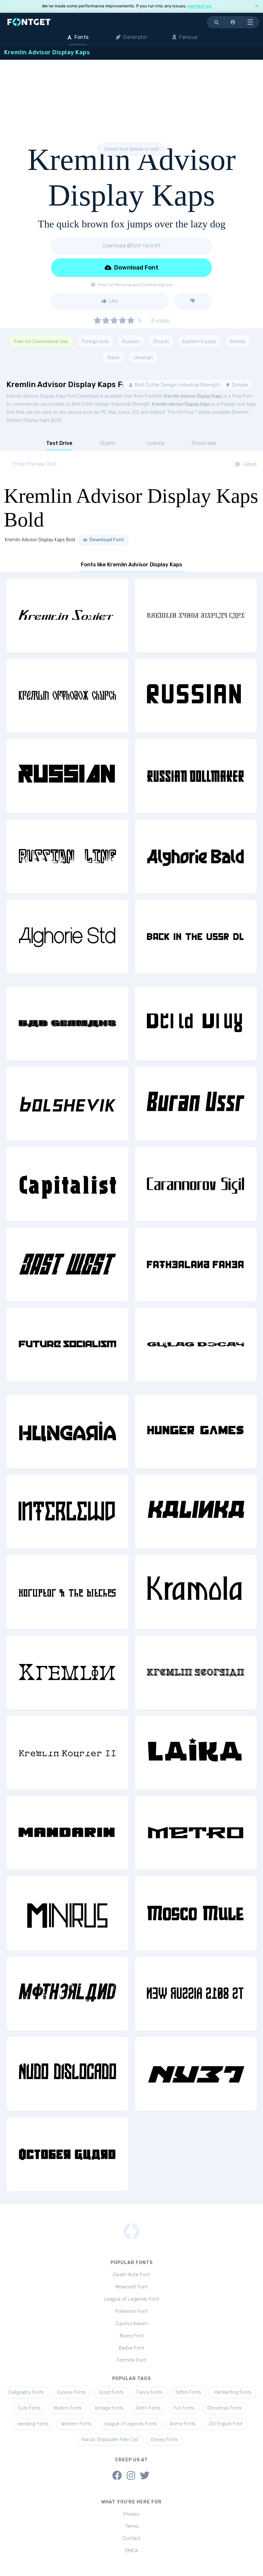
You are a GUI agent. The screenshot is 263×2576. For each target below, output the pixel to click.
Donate (239, 385)
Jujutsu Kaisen (131, 2324)
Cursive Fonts (71, 2392)
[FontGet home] (28, 22)
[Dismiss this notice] (257, 6)
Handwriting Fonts (233, 2392)
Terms (132, 2526)
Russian (131, 341)
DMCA (132, 2551)
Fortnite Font (132, 2360)
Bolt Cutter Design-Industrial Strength (177, 385)
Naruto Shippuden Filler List (110, 2440)
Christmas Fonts (225, 2408)
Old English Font (225, 2424)
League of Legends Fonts (131, 2424)
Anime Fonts (183, 2424)
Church (161, 341)
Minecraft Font (132, 2287)
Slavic (113, 358)
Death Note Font (131, 2275)
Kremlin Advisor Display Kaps (193, 396)
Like (113, 301)
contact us (199, 6)
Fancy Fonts (149, 2392)
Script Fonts (111, 2392)
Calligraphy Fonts (26, 2392)
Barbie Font (131, 2348)
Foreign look (95, 341)
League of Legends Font (131, 2299)
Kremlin (238, 341)
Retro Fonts (148, 2408)
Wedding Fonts (33, 2424)
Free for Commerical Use (41, 341)
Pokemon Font (131, 2311)
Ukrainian (143, 358)
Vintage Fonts (109, 2408)
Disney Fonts (165, 2440)
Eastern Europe (199, 341)
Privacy (131, 2514)
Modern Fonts (68, 2408)
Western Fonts (76, 2424)
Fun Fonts (184, 2408)
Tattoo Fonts (188, 2392)
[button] (233, 22)
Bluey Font (132, 2336)
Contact (131, 2538)
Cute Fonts (29, 2408)
